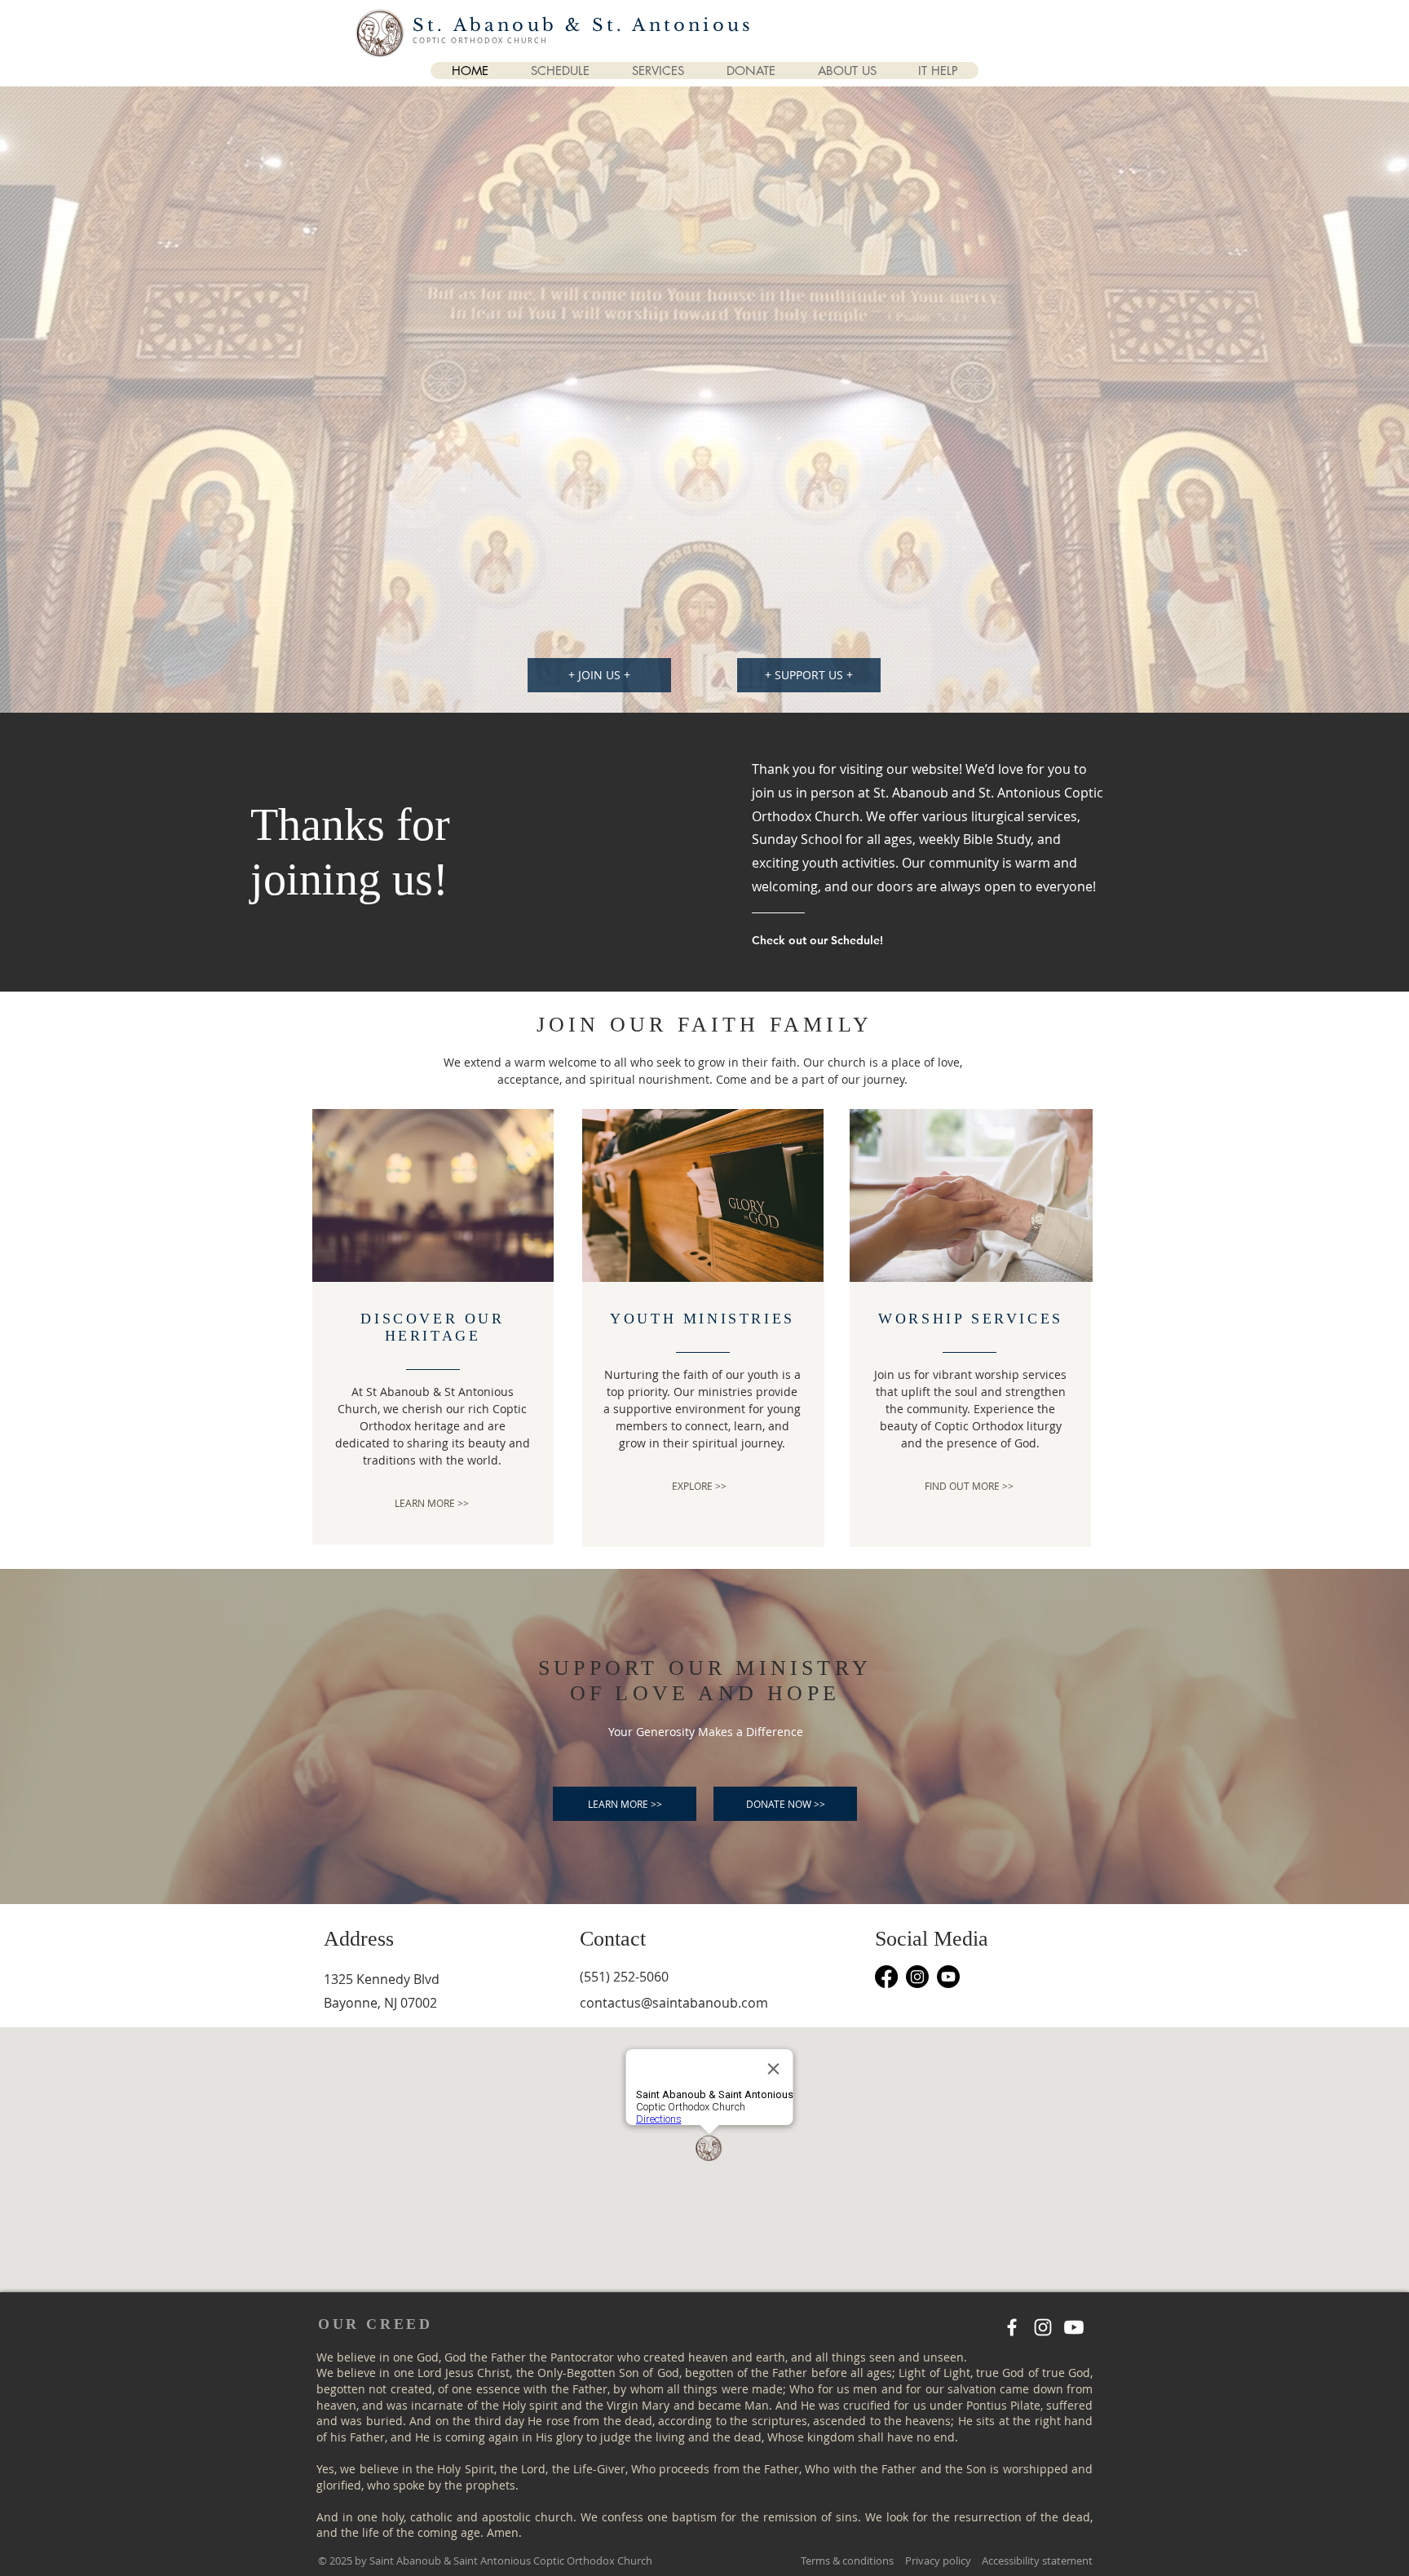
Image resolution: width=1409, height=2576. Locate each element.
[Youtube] (948, 1977)
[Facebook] (886, 1977)
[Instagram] (917, 1977)
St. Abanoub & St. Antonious (583, 25)
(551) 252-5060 (624, 1977)
